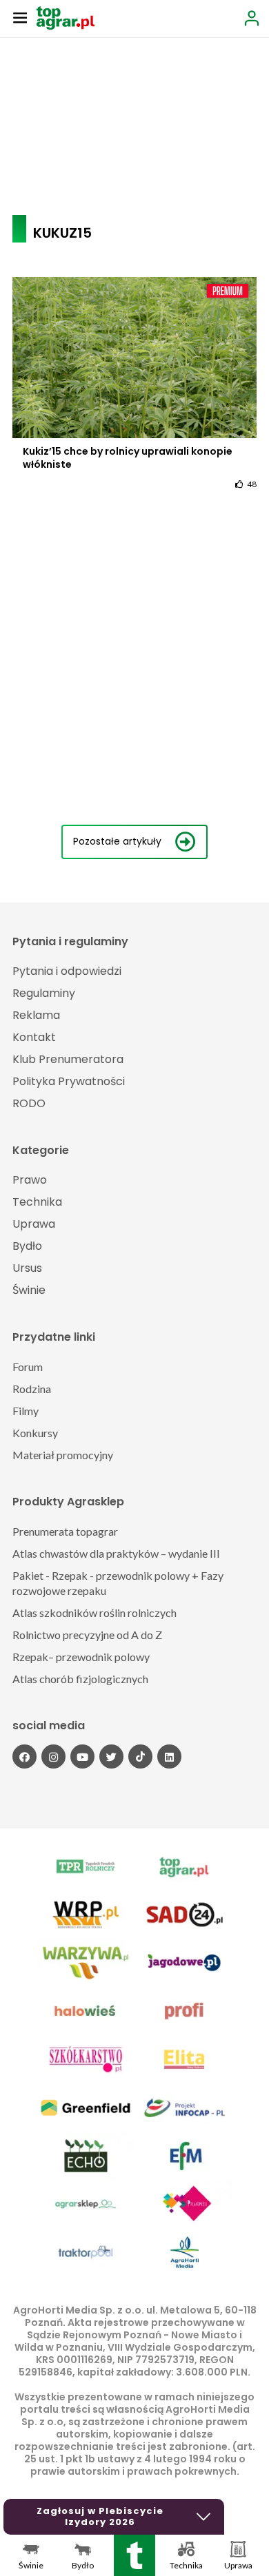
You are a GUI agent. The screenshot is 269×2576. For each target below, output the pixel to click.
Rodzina (32, 1389)
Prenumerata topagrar (65, 1531)
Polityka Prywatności (69, 1081)
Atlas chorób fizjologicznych (80, 1679)
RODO (29, 1103)
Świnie (29, 1290)
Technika (37, 1202)
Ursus (27, 1268)
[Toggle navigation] (20, 17)
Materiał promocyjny (63, 1455)
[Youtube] (82, 1756)
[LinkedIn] (169, 1756)
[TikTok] (140, 1756)
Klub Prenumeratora (68, 1059)
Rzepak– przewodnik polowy (81, 1657)
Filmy (26, 1411)
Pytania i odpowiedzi (67, 971)
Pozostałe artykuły (117, 841)
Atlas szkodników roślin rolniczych (94, 1612)
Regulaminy (44, 993)
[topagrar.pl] (66, 17)
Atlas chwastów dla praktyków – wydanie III (116, 1553)
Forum (28, 1367)
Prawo (30, 1180)
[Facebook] (24, 1756)
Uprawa (34, 1224)
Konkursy (35, 1433)
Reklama (36, 1015)
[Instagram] (53, 1756)
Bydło (27, 1246)
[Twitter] (111, 1756)
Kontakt (34, 1037)
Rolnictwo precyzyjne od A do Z (87, 1635)
